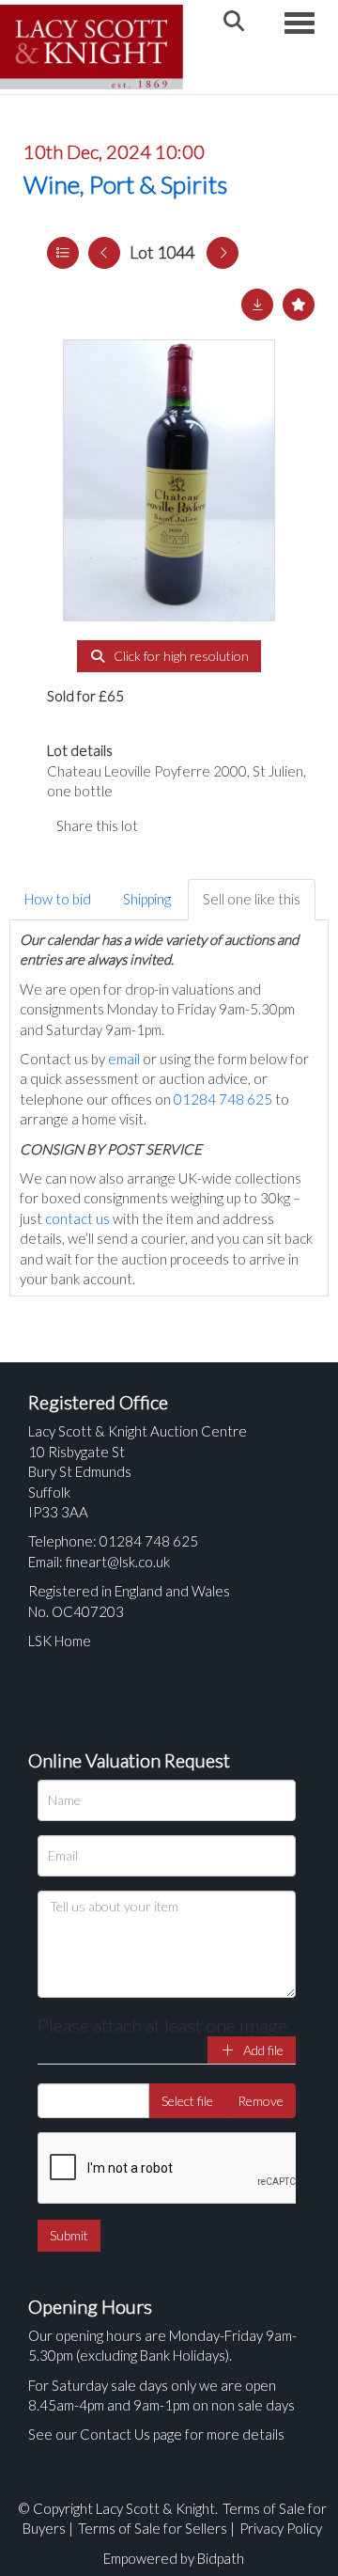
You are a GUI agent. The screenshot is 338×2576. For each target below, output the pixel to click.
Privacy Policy (281, 2528)
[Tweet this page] (207, 825)
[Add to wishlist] (299, 305)
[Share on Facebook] (168, 825)
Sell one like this (252, 899)
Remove (261, 2101)
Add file (262, 2050)
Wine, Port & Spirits (125, 184)
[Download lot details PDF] (257, 305)
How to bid (58, 899)
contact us (77, 1218)
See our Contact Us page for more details (156, 2434)
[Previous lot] (104, 253)
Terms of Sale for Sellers (153, 2528)
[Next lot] (223, 253)
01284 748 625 (223, 1099)
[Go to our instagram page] (244, 825)
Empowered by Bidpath (174, 2558)
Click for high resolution (180, 656)
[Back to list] (63, 253)
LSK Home (60, 1641)
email (124, 1059)
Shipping (147, 899)
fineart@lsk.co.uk (118, 1562)
